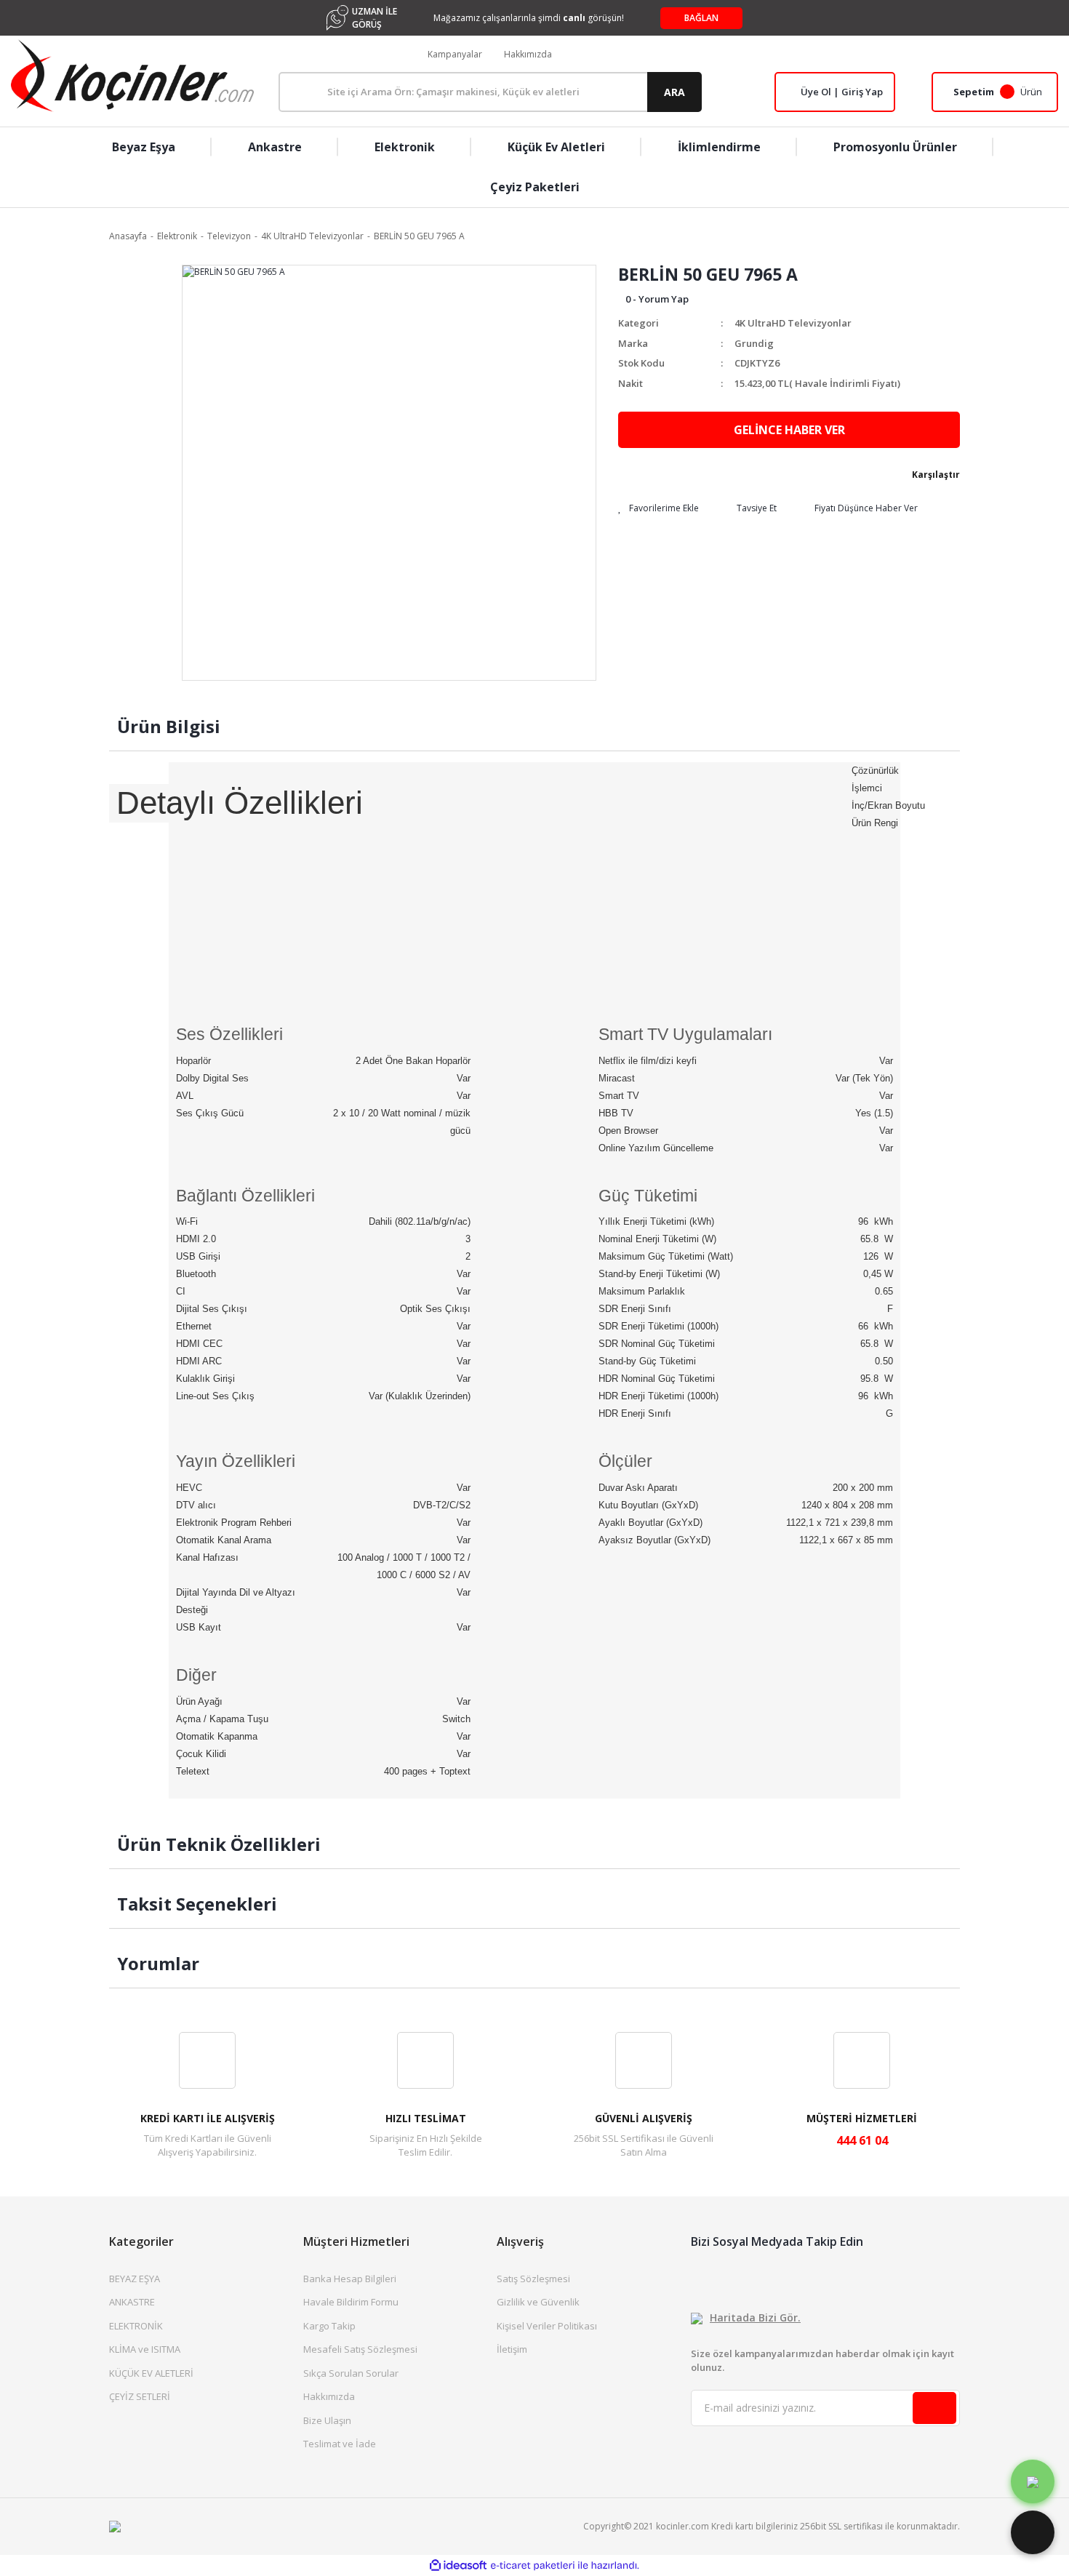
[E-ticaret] (533, 2565)
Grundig (754, 343)
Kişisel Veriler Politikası (547, 2326)
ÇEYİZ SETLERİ (140, 2396)
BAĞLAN (701, 18)
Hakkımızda (528, 54)
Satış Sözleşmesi (533, 2279)
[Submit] (934, 2408)
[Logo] (132, 76)
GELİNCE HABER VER (789, 430)
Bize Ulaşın (327, 2420)
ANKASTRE (132, 2302)
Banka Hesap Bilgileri (350, 2279)
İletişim (512, 2349)
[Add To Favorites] (658, 508)
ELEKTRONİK (136, 2326)
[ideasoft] (458, 2565)
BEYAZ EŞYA (135, 2279)
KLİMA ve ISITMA (145, 2349)
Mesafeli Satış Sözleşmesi (360, 2349)
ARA (674, 92)
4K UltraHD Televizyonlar (793, 323)
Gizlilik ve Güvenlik (538, 2302)
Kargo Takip (329, 2326)
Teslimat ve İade (340, 2444)
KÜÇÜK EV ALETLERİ (151, 2373)
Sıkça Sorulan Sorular (351, 2373)
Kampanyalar (455, 54)
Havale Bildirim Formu (351, 2302)
